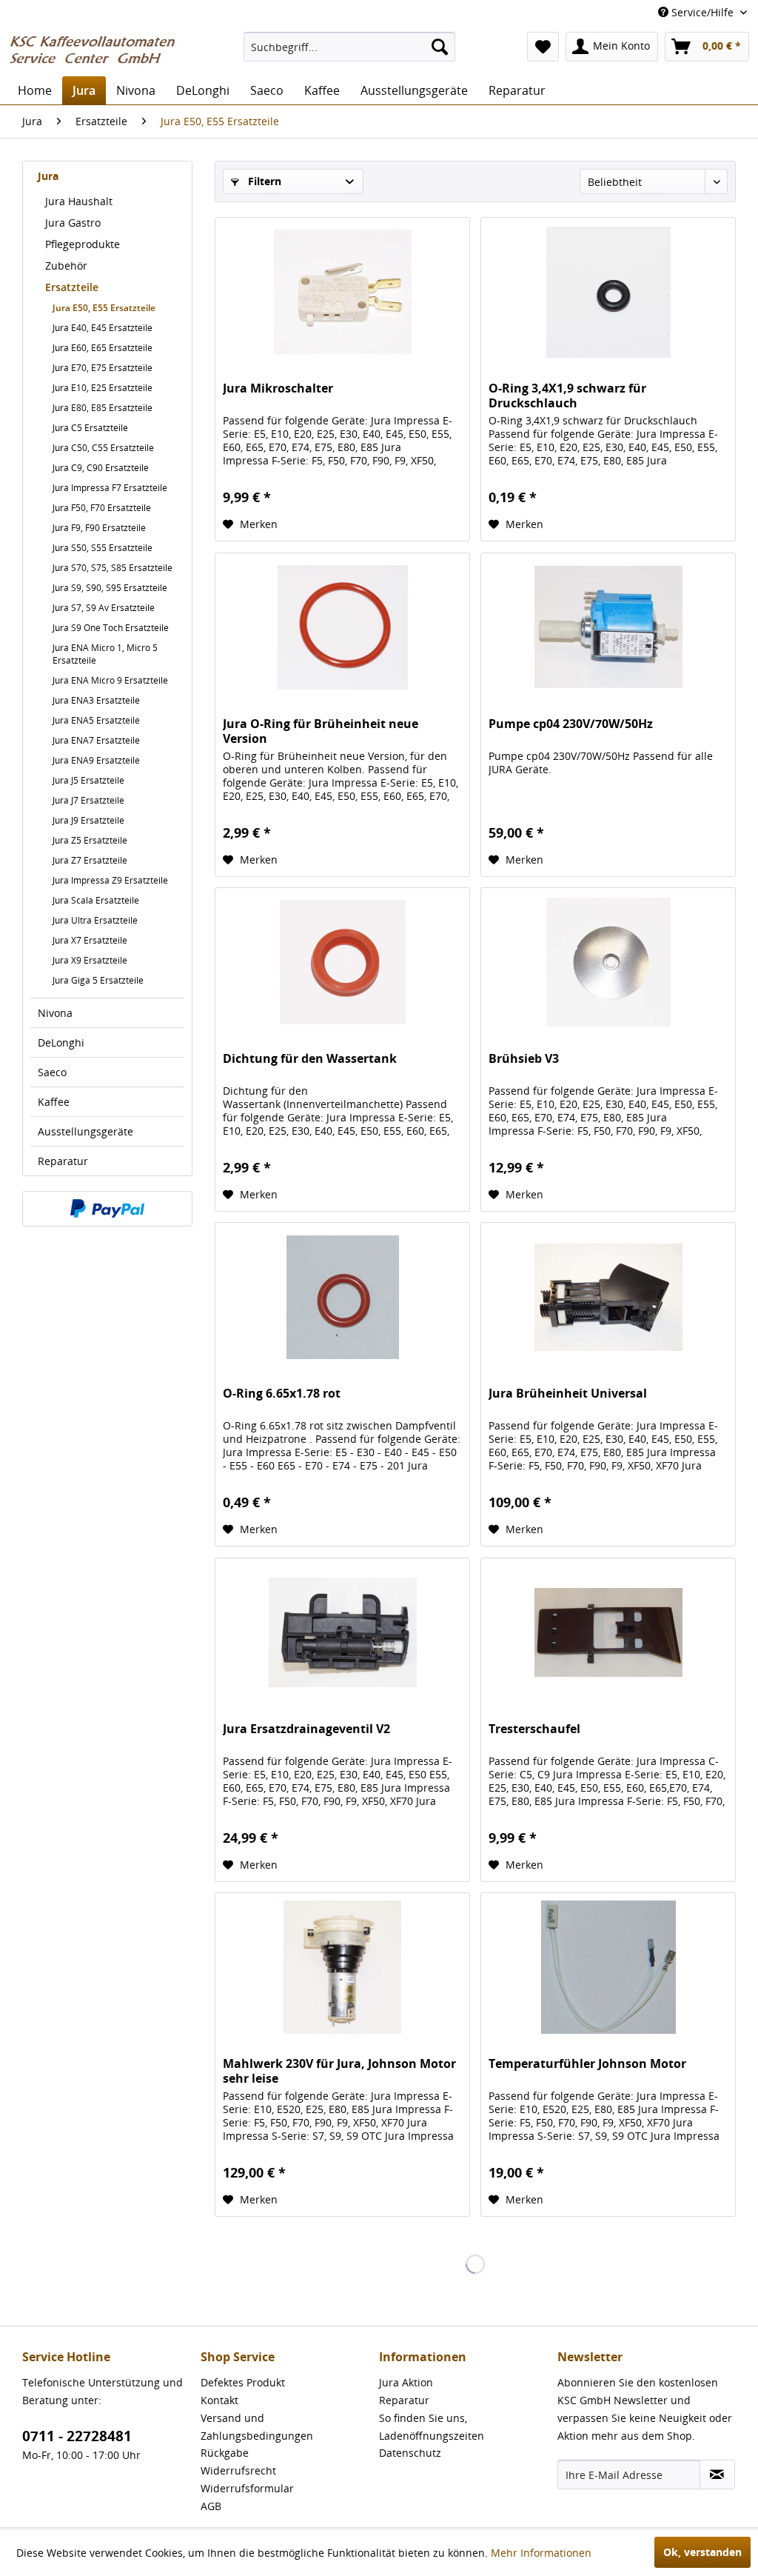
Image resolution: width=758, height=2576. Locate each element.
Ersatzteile (72, 287)
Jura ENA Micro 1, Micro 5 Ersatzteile (105, 654)
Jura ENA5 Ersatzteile (96, 720)
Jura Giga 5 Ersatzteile (98, 980)
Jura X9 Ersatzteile (90, 960)
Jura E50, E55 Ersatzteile (104, 308)
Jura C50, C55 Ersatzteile (103, 448)
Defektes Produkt (243, 2382)
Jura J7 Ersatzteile (88, 800)
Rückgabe (225, 2453)
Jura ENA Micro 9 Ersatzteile (110, 680)
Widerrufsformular (247, 2488)
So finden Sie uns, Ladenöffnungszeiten (432, 2427)
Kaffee (54, 1102)
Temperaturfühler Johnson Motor (587, 2064)
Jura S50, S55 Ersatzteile (103, 548)
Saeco (52, 1072)
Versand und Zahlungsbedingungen (257, 2427)
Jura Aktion (406, 2382)
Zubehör (66, 266)
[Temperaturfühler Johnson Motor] (608, 1967)
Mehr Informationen (541, 2553)
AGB (211, 2506)
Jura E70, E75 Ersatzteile (103, 368)
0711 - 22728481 (77, 2436)
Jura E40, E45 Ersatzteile (103, 328)
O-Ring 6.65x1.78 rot (282, 1394)
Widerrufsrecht (238, 2470)
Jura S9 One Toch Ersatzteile (111, 628)
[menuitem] (350, 47)
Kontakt (219, 2400)
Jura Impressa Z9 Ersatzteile (110, 880)
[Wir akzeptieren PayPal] (107, 1209)
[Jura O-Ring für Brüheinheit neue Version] (342, 627)
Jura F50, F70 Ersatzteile (102, 508)
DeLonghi (61, 1042)
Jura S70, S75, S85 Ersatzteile (113, 568)
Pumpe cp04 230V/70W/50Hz (571, 724)
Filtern (263, 181)
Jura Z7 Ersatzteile (90, 860)
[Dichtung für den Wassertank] (342, 962)
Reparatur (63, 1161)
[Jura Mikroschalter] (342, 292)
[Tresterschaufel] (608, 1632)
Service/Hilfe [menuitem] (702, 12)
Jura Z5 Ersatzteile (90, 840)
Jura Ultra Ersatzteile (95, 920)
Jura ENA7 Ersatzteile (96, 740)
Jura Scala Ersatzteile (96, 900)
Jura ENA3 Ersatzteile (96, 700)
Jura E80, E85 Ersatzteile (103, 408)
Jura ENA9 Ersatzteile (96, 760)
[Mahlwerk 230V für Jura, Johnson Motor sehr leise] (342, 1967)
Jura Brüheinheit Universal (568, 1394)
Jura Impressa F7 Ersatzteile (110, 488)
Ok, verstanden (702, 2552)
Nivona (55, 1013)
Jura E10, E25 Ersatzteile (103, 388)
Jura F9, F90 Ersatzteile (99, 528)
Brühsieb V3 (524, 1059)
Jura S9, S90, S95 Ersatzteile (110, 588)
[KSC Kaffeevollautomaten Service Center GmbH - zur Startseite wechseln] (98, 50)
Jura (48, 176)
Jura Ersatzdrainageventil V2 (306, 1729)
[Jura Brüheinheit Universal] (608, 1297)
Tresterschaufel (534, 1729)
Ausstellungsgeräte (85, 1131)
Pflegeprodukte (83, 244)
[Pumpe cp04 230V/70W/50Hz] (608, 627)
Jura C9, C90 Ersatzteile (101, 468)
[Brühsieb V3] (608, 962)
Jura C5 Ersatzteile (90, 428)
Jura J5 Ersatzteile (88, 780)
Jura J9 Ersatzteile (88, 820)
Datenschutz (410, 2453)
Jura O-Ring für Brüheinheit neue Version (321, 731)
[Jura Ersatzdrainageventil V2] (342, 1632)
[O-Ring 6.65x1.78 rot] (342, 1297)
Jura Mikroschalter (278, 388)
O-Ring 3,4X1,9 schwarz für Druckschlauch (567, 396)
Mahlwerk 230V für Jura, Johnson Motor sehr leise (339, 2071)
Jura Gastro (73, 223)
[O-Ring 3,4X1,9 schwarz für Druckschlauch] (608, 292)
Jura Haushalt (79, 201)
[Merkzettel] (543, 47)
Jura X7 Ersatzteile (90, 940)
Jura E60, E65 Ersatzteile (103, 348)
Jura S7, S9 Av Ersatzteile (104, 608)
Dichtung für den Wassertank (310, 1059)
